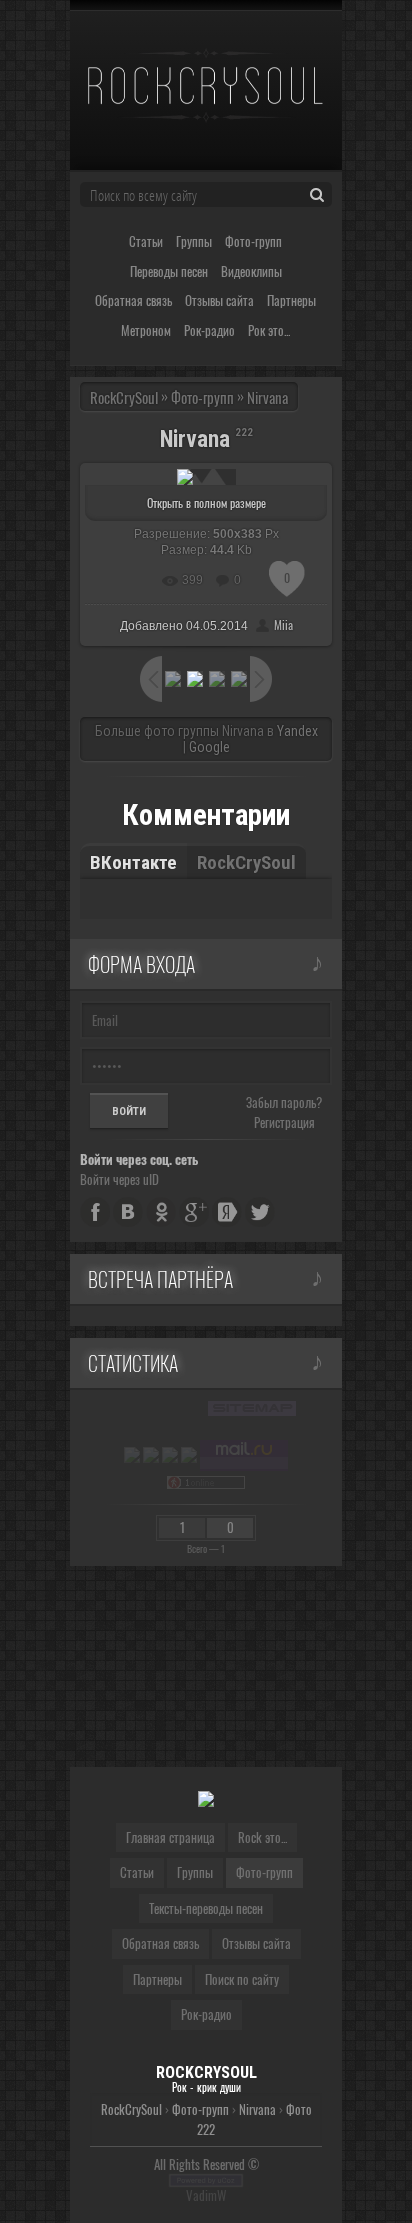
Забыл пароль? (284, 1102)
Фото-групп (200, 2109)
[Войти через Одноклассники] (161, 1212)
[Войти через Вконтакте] (128, 1212)
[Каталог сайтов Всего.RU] (151, 1455)
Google (209, 747)
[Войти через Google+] (194, 1212)
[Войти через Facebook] (95, 1212)
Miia (283, 624)
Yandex (297, 731)
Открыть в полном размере (206, 502)
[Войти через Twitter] (260, 1212)
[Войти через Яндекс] (227, 1212)
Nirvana (257, 2109)
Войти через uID (119, 1179)
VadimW (206, 2195)
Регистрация (284, 1122)
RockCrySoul (124, 397)
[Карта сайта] (252, 1409)
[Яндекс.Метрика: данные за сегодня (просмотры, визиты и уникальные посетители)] (132, 1455)
